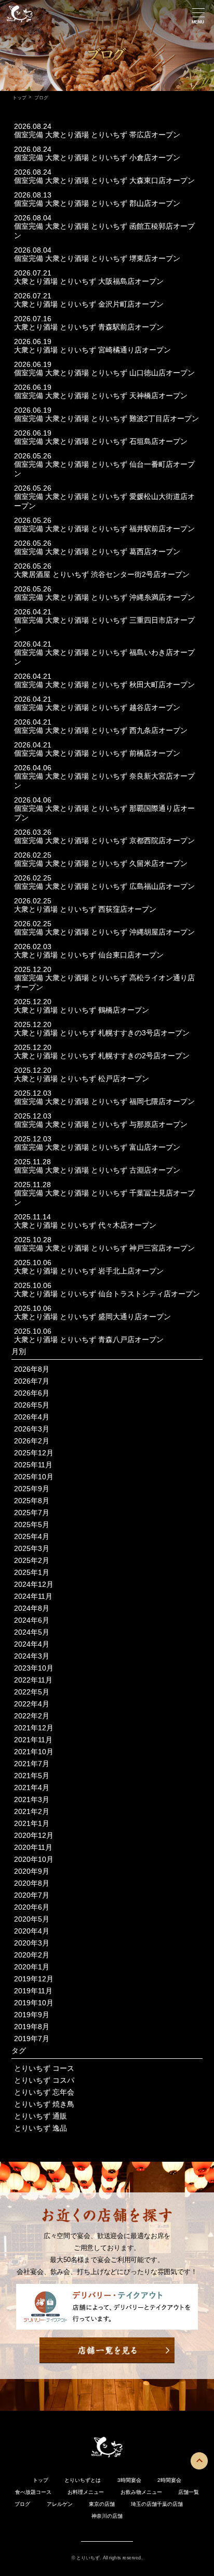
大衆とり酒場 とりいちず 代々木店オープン (85, 1225)
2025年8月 (32, 1501)
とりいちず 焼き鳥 (44, 2104)
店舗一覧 (189, 2492)
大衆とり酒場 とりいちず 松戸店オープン (82, 1079)
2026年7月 (32, 1381)
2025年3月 (32, 1548)
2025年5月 (32, 1524)
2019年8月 (32, 2027)
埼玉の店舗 (144, 2504)
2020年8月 (32, 1883)
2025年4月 (32, 1536)
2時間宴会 (169, 2480)
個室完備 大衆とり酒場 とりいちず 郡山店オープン (97, 203)
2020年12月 (34, 1835)
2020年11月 (33, 1847)
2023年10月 (34, 1668)
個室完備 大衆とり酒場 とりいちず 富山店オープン (97, 1147)
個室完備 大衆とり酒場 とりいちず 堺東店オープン (97, 258)
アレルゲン (60, 2504)
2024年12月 (34, 1584)
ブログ (22, 2504)
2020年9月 (32, 1871)
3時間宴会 (129, 2480)
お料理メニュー (86, 2492)
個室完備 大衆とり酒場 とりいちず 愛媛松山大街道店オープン (104, 501)
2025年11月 (33, 1465)
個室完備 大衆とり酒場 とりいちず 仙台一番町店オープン (104, 469)
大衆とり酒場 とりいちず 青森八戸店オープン (89, 1339)
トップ (19, 97)
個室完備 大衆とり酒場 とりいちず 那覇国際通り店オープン (104, 813)
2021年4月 (32, 1788)
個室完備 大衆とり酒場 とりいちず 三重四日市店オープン (104, 625)
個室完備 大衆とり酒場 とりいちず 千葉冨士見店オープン (104, 1198)
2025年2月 (32, 1560)
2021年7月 (32, 1764)
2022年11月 (33, 1680)
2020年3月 (32, 1943)
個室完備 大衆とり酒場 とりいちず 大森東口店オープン (104, 180)
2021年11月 (33, 1740)
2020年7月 (32, 1895)
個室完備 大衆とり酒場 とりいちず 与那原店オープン (101, 1124)
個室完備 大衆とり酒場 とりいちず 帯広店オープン (97, 135)
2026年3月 (32, 1429)
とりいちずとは (83, 2480)
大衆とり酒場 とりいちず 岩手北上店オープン (89, 1271)
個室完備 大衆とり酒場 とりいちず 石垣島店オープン (101, 441)
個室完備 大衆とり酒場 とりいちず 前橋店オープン (97, 753)
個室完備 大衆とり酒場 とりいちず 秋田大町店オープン (104, 685)
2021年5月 (32, 1776)
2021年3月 (32, 1799)
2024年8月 (32, 1608)
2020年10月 (34, 1859)
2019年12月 (34, 1979)
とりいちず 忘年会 (44, 2092)
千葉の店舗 (170, 2504)
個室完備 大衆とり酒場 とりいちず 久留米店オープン (101, 863)
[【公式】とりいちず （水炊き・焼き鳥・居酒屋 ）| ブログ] (20, 23)
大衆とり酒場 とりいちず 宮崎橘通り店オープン (92, 350)
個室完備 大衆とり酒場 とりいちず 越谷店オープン (97, 707)
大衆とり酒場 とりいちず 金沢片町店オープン (89, 304)
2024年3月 (32, 1656)
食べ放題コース (33, 2492)
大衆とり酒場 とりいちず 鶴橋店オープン (82, 1010)
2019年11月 (33, 1991)
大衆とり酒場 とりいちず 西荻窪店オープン (85, 909)
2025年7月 (32, 1513)
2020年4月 (32, 1931)
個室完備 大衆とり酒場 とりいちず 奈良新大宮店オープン (104, 781)
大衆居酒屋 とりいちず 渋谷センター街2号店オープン (102, 574)
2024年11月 (33, 1596)
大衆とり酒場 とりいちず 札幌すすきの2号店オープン (102, 1056)
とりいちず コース (44, 2068)
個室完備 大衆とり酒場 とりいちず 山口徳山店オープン (104, 373)
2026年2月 (32, 1441)
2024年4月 (32, 1644)
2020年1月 (32, 1967)
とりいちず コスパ (44, 2080)
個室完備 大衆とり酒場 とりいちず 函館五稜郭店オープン (104, 231)
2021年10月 (34, 1752)
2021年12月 (34, 1728)
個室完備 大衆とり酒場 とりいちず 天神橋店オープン (101, 396)
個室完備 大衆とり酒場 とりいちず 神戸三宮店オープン (104, 1248)
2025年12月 (34, 1453)
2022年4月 (32, 1704)
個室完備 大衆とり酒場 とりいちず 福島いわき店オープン (104, 657)
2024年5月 (32, 1632)
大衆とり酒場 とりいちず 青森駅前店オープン (89, 327)
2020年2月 (32, 1955)
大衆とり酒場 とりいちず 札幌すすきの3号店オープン (102, 1033)
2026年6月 (32, 1393)
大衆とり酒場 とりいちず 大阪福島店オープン (89, 281)
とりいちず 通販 (41, 2116)
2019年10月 (34, 2003)
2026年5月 (32, 1405)
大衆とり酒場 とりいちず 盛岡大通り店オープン (92, 1317)
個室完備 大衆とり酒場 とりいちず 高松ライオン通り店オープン (104, 982)
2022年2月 (32, 1716)
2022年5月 (32, 1692)
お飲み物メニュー (141, 2492)
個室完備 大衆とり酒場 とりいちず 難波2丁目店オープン (106, 418)
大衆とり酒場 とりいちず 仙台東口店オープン (89, 955)
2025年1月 (32, 1572)
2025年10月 (34, 1477)
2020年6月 (32, 1907)
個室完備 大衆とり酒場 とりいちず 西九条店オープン (101, 730)
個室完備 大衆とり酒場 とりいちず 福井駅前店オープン (104, 529)
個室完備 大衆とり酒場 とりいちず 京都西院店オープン (104, 840)
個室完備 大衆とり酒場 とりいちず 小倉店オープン (97, 157)
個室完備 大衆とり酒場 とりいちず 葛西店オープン (97, 551)
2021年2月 (32, 1811)
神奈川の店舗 (107, 2516)
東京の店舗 (102, 2504)
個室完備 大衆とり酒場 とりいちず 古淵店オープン (97, 1170)
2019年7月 (32, 2039)
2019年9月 (32, 2015)
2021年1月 (32, 1823)
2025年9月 (32, 1489)
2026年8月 (32, 1369)
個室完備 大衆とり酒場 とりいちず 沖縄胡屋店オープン (104, 932)
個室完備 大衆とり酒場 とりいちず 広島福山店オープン (104, 886)
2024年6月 (32, 1620)
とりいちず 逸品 (41, 2128)
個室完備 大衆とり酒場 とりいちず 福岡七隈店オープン (104, 1101)
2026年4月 (32, 1417)
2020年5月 (32, 1919)
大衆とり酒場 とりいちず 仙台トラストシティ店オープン (107, 1294)
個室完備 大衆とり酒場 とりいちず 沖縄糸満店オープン (104, 597)
